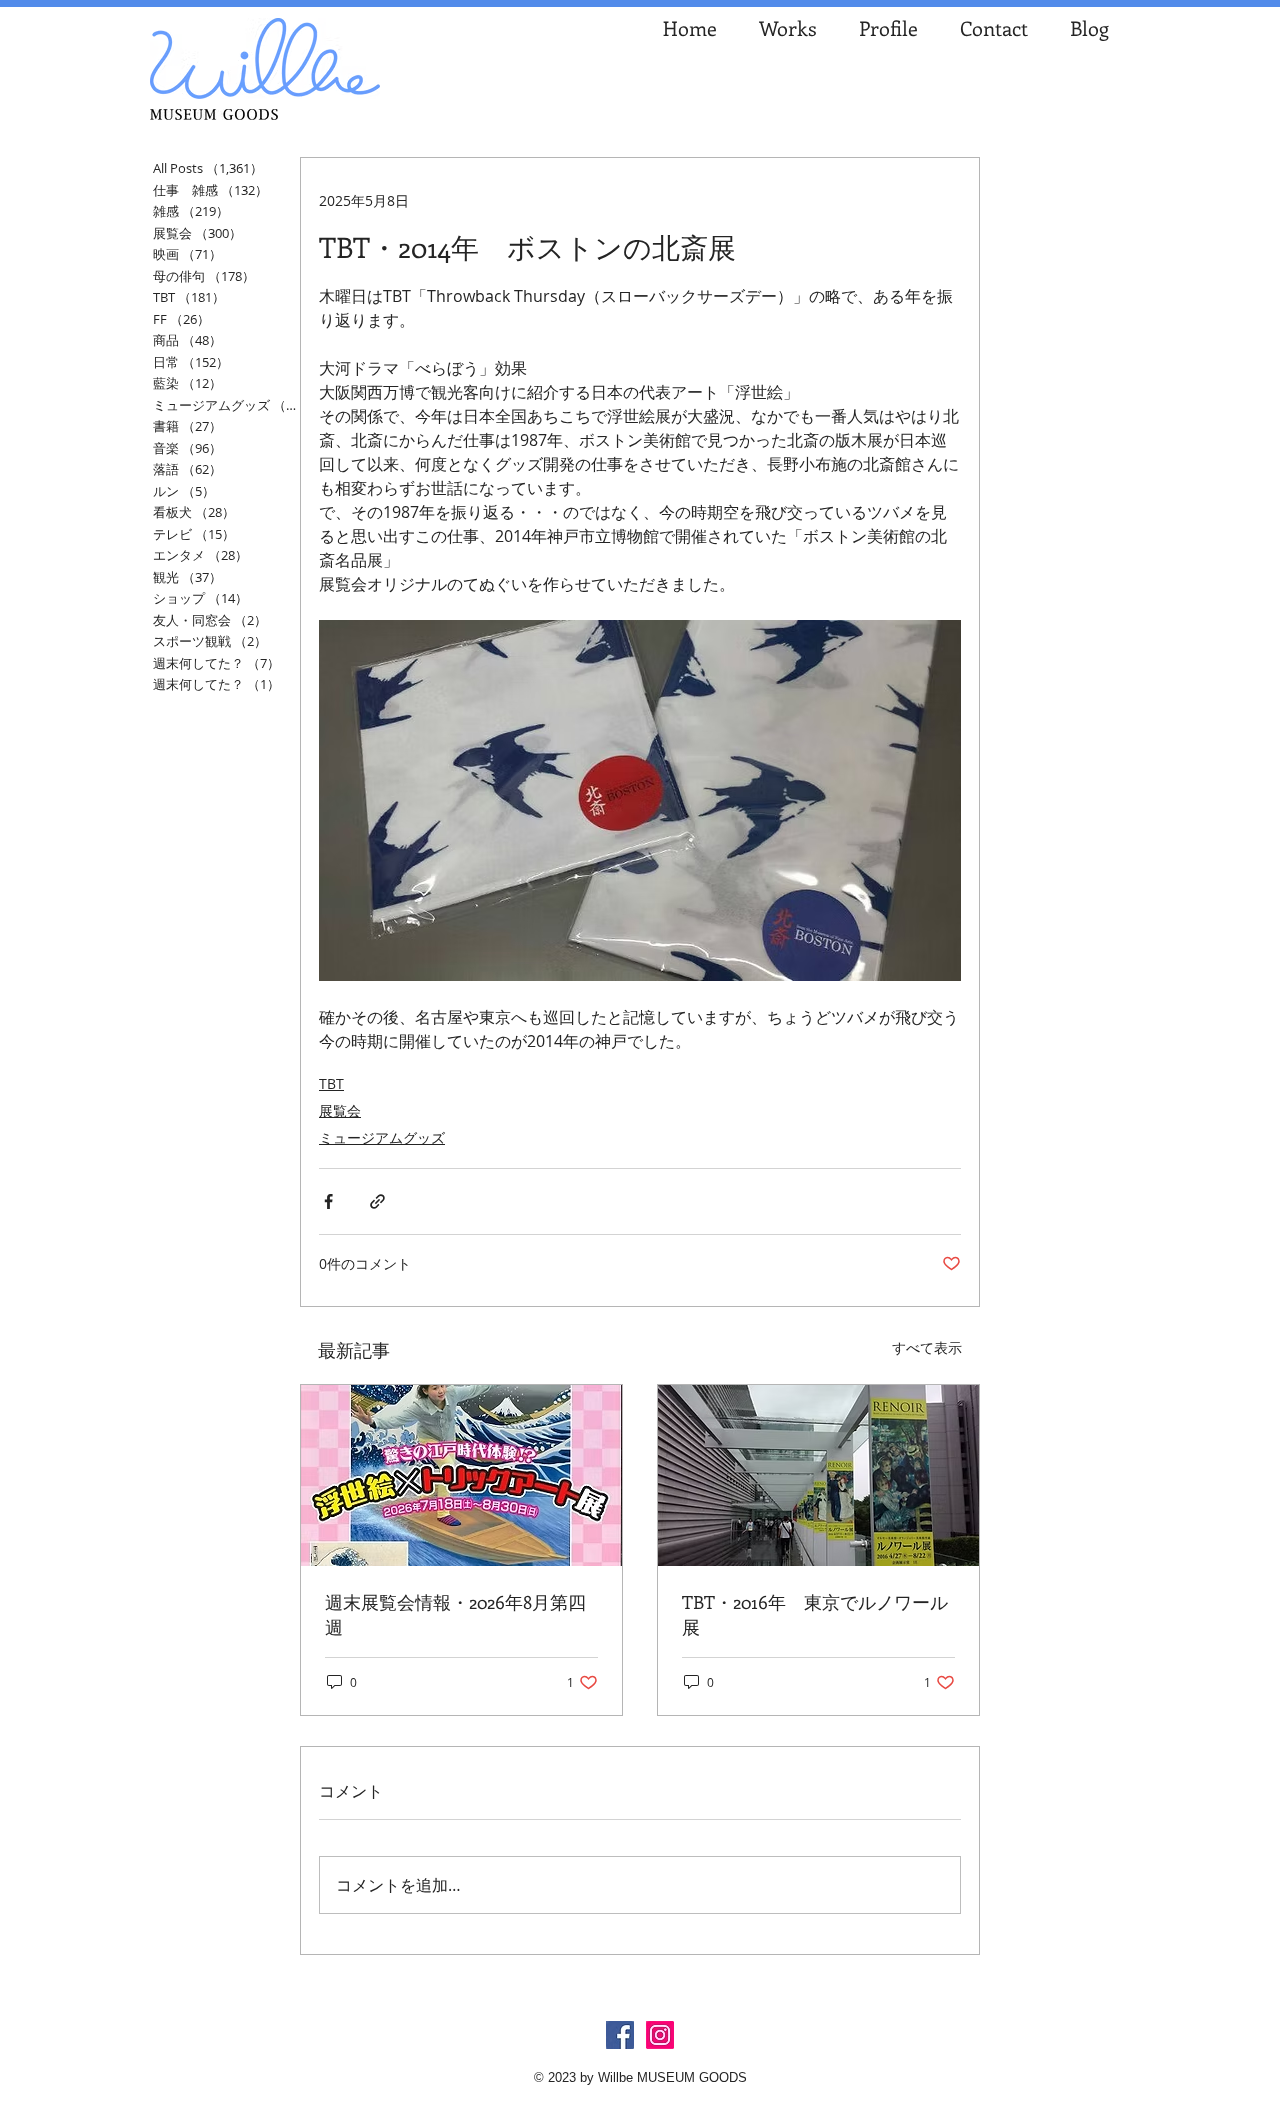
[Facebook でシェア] (328, 1201)
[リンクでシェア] (377, 1201)
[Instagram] (660, 2035)
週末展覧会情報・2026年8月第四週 (455, 1614)
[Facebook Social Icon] (620, 2035)
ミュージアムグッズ (382, 1137)
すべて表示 (927, 1347)
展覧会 (340, 1110)
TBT (331, 1083)
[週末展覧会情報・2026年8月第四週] (461, 1475)
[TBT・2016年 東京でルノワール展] (818, 1475)
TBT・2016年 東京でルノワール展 (815, 1614)
